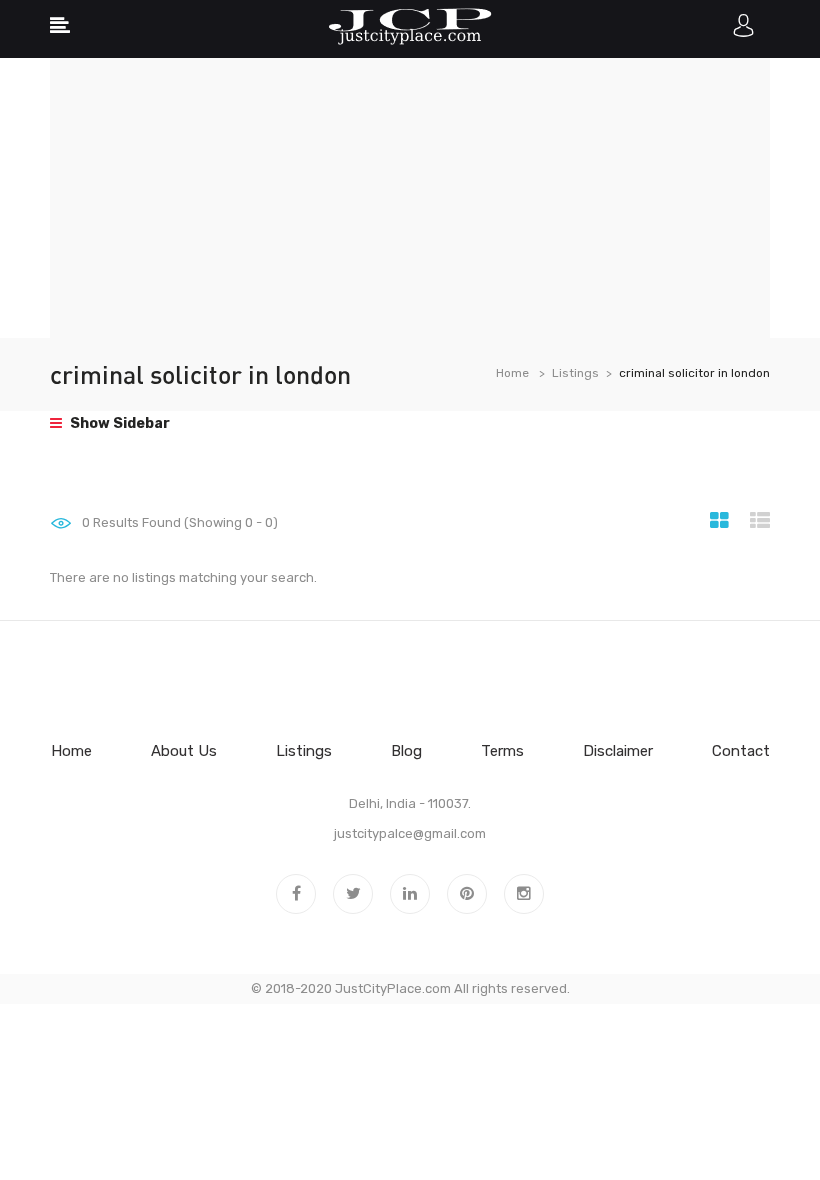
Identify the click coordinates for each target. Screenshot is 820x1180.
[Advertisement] (410, 198)
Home (512, 373)
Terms (502, 751)
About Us (184, 751)
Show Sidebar (118, 423)
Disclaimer (618, 751)
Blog (406, 751)
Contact (741, 751)
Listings (575, 373)
